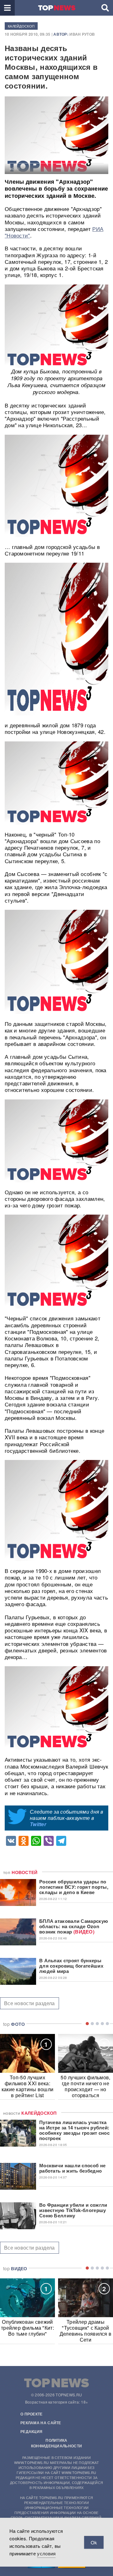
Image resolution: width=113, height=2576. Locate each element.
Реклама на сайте (41, 2423)
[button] (7, 8)
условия (46, 2553)
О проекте (32, 2414)
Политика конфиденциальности (56, 2443)
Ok (94, 2542)
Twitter (38, 1824)
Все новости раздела (30, 2003)
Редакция (31, 2431)
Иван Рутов (82, 34)
